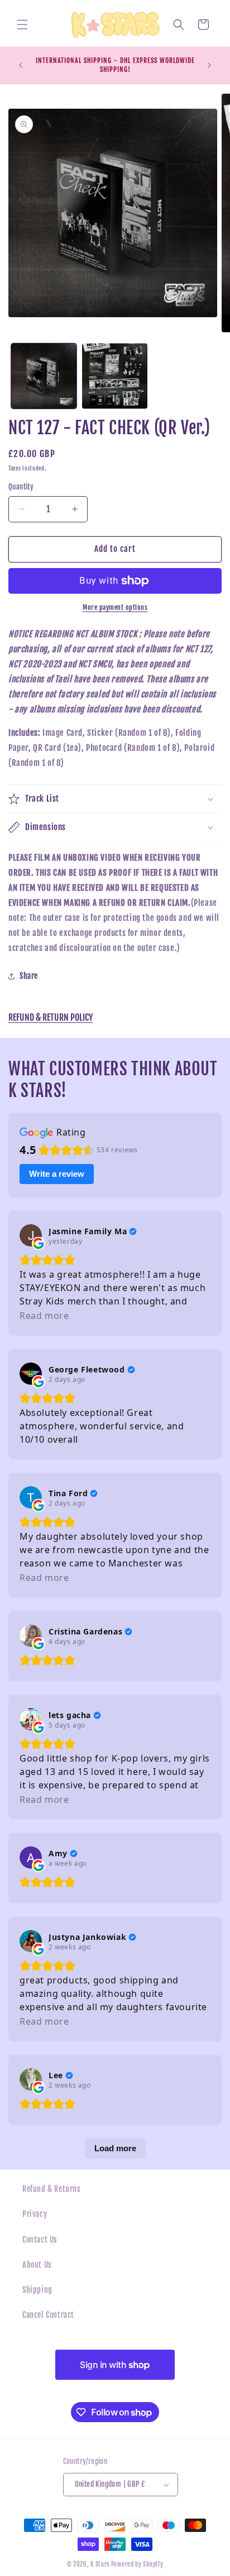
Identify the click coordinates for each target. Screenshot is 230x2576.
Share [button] (29, 976)
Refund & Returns (52, 2189)
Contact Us (40, 2240)
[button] (22, 25)
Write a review (57, 1174)
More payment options (115, 607)
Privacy (35, 2214)
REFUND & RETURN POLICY (51, 1017)
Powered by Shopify (137, 2564)
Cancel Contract (48, 2315)
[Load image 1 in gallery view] (44, 376)
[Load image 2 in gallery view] (115, 376)
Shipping (37, 2290)
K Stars (100, 2564)
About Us (37, 2265)
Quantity (21, 487)
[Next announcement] (209, 65)
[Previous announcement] (21, 65)
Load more (115, 2148)
